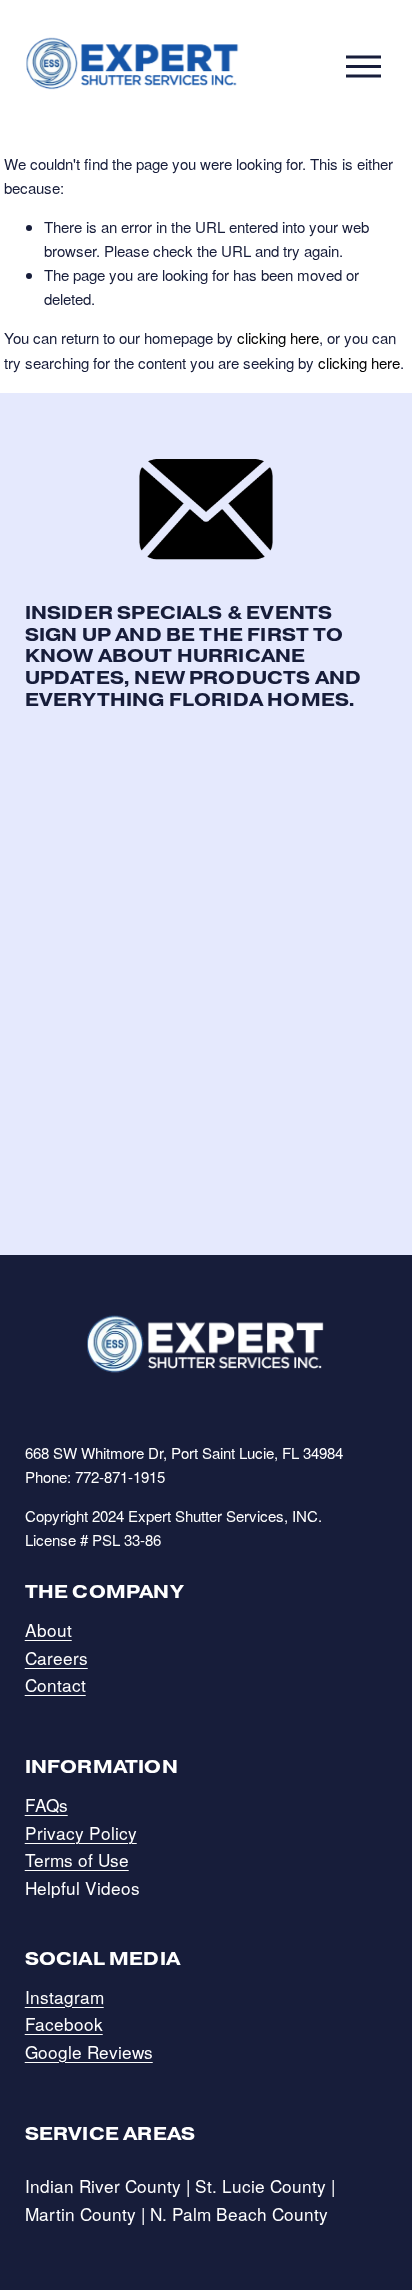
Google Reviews (89, 2051)
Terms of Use (77, 1859)
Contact (55, 1684)
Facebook (64, 2023)
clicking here (278, 337)
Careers (56, 1657)
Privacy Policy (81, 1832)
